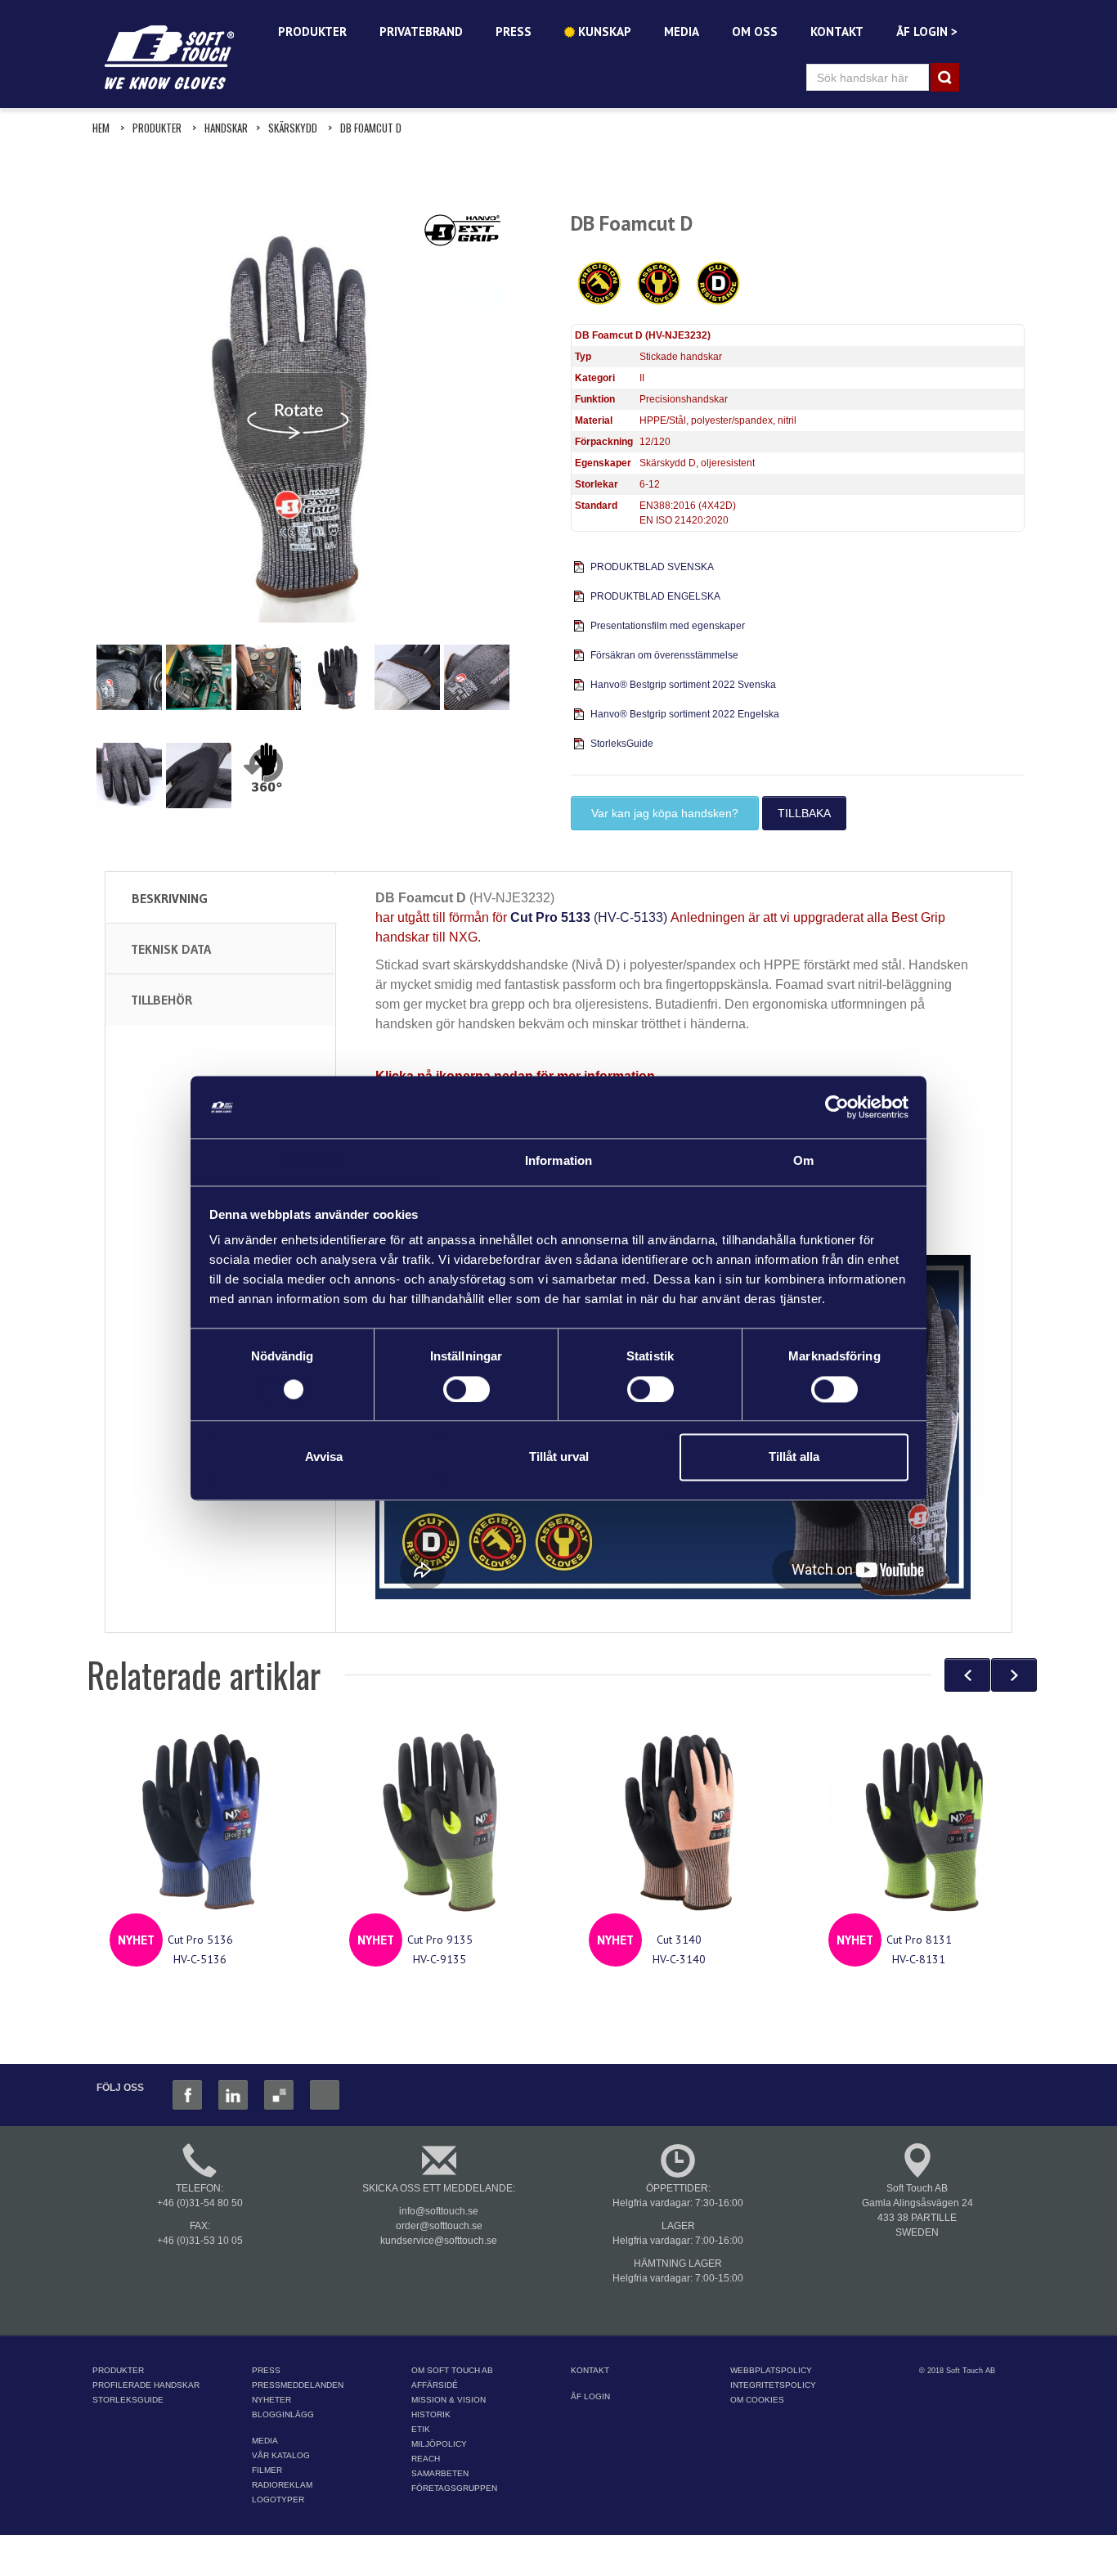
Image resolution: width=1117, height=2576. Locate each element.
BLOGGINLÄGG (283, 2414)
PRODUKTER (312, 31)
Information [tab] (558, 1161)
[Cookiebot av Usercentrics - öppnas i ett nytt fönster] (837, 1107)
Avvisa (324, 1457)
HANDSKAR (226, 128)
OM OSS (755, 31)
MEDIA (682, 31)
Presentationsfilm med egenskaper (668, 626)
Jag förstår (554, 2550)
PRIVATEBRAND (421, 31)
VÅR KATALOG (281, 2455)
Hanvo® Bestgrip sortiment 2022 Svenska (683, 685)
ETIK (421, 2429)
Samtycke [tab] (314, 1161)
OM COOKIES (757, 2400)
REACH (426, 2459)
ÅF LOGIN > (927, 31)
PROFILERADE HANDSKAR (146, 2385)
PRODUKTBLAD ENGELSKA (655, 596)
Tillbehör (161, 1000)
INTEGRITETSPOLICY (773, 2385)
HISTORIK (431, 2414)
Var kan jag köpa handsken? (665, 813)
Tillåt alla (794, 1457)
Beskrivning (170, 898)
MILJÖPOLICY (439, 2444)
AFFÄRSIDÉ (435, 2385)
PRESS (514, 31)
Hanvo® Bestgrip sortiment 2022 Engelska (685, 714)
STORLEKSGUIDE (128, 2400)
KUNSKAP (603, 31)
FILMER (267, 2470)
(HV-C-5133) (589, 917)
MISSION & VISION (449, 2400)
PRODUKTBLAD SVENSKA (652, 567)
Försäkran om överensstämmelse (664, 655)
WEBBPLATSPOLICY (771, 2370)
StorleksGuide (622, 744)
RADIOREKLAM (282, 2485)
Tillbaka (804, 813)
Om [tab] (803, 1161)
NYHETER (271, 2400)
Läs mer (836, 2527)
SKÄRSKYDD (293, 128)
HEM (101, 128)
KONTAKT (837, 31)
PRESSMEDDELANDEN (298, 2385)
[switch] (467, 1389)
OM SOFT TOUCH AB (452, 2370)
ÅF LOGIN (590, 2396)
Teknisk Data (171, 949)
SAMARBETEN (440, 2473)
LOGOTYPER (278, 2500)
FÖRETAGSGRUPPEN (454, 2488)
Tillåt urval (559, 1457)
